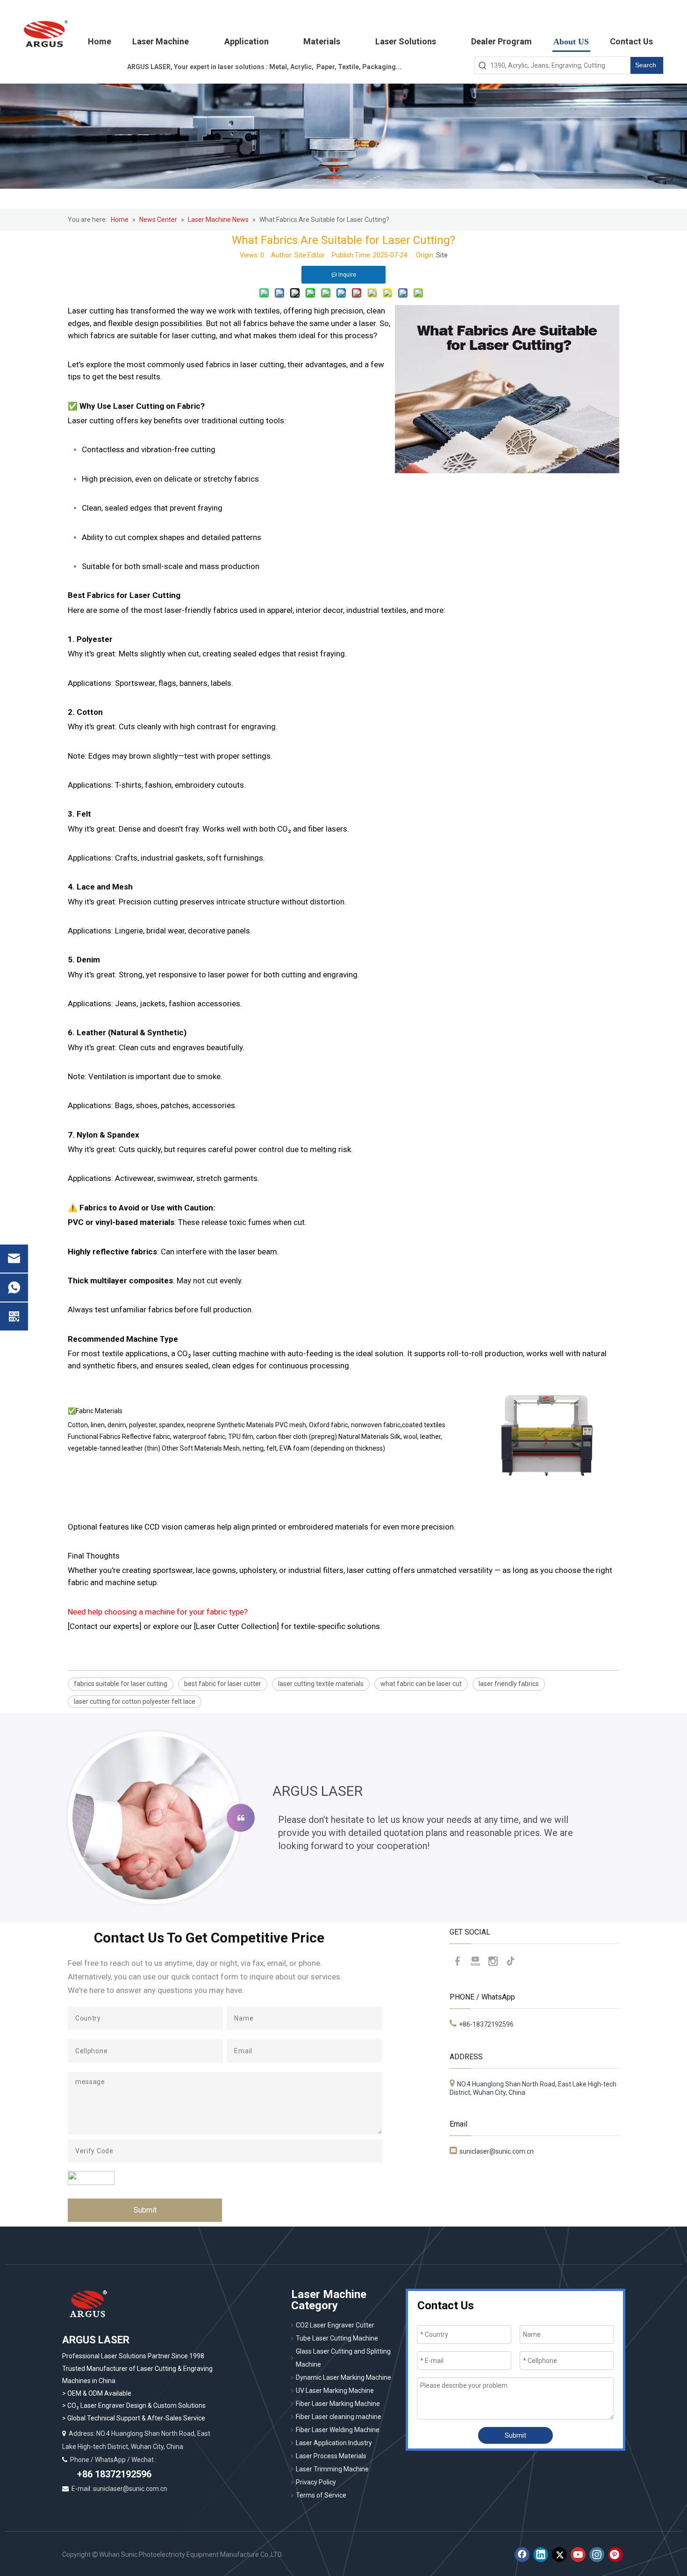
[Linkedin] (541, 2555)
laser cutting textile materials (321, 1684)
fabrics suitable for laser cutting (121, 1684)
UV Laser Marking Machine (335, 2391)
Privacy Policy (316, 2482)
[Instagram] (493, 1961)
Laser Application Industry (334, 2443)
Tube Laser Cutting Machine (337, 2338)
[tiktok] (511, 1961)
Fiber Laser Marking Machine (338, 2404)
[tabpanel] (343, 1818)
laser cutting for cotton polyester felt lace (135, 1701)
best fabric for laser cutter (223, 1684)
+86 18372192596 (113, 2474)
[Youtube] (475, 1961)
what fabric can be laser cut (421, 1684)
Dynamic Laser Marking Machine (343, 2377)
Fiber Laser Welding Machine (338, 2430)
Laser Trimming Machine (332, 2469)
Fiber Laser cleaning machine (339, 2417)
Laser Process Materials (331, 2456)
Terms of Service (321, 2495)
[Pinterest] (615, 2555)
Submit (145, 2210)
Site (442, 255)
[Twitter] (559, 2555)
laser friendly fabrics (509, 1684)
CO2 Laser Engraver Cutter (335, 2325)
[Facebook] (458, 1961)
